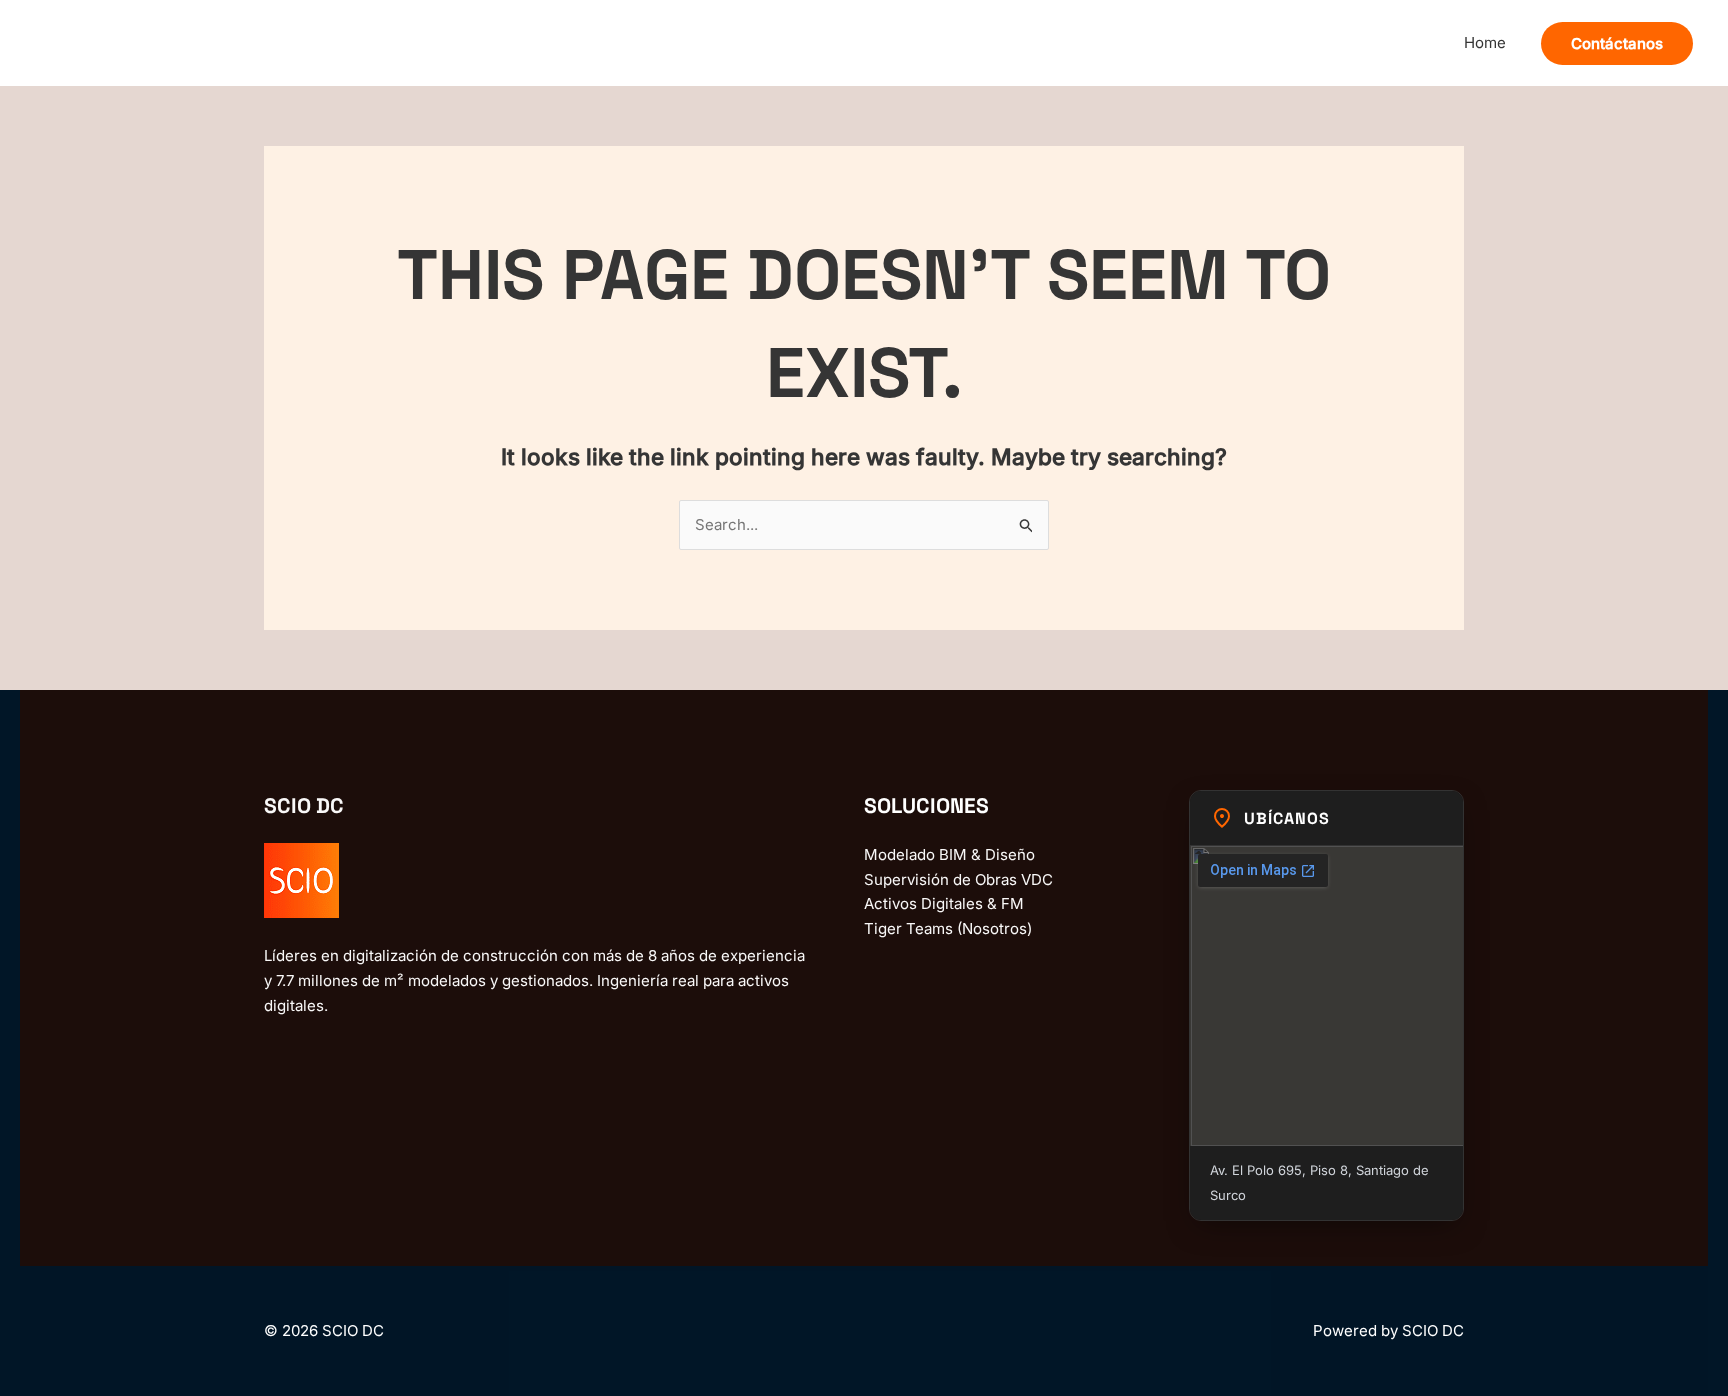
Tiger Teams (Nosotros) (948, 928)
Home (1485, 42)
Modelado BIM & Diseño (949, 854)
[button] (1617, 43)
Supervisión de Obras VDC (958, 879)
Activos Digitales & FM (944, 903)
